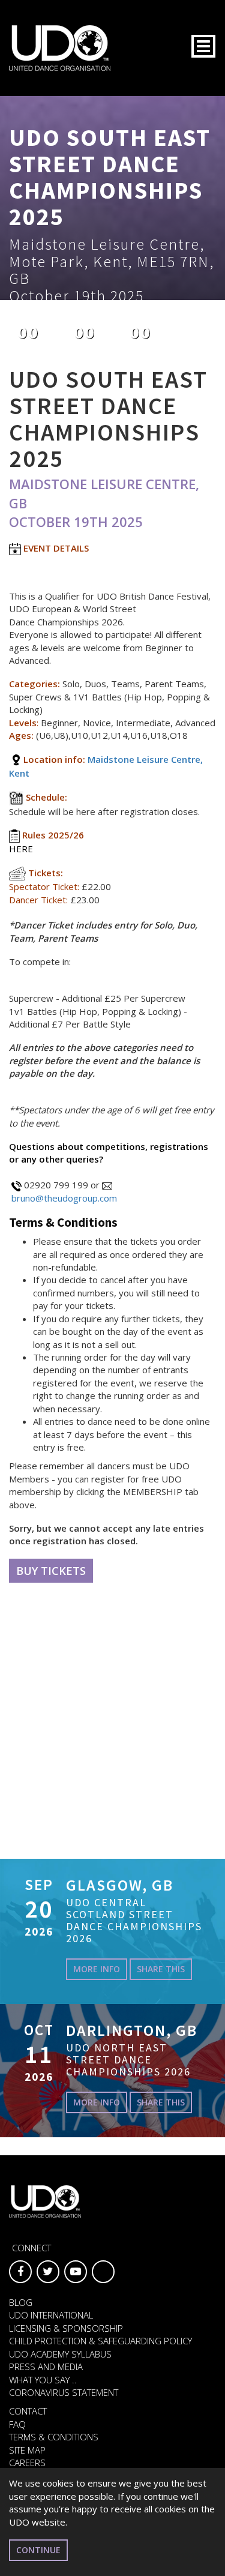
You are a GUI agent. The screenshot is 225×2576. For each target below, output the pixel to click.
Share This (161, 1969)
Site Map (27, 2450)
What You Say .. (43, 2380)
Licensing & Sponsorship (66, 2328)
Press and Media (46, 2367)
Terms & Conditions (54, 2437)
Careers (27, 2463)
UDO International (51, 2315)
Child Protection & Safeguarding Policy (100, 2341)
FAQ (17, 2424)
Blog (21, 2302)
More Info (97, 1969)
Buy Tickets (51, 1571)
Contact (28, 2411)
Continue (38, 2550)
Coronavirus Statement (64, 2392)
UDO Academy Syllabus (60, 2354)
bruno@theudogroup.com (64, 1198)
